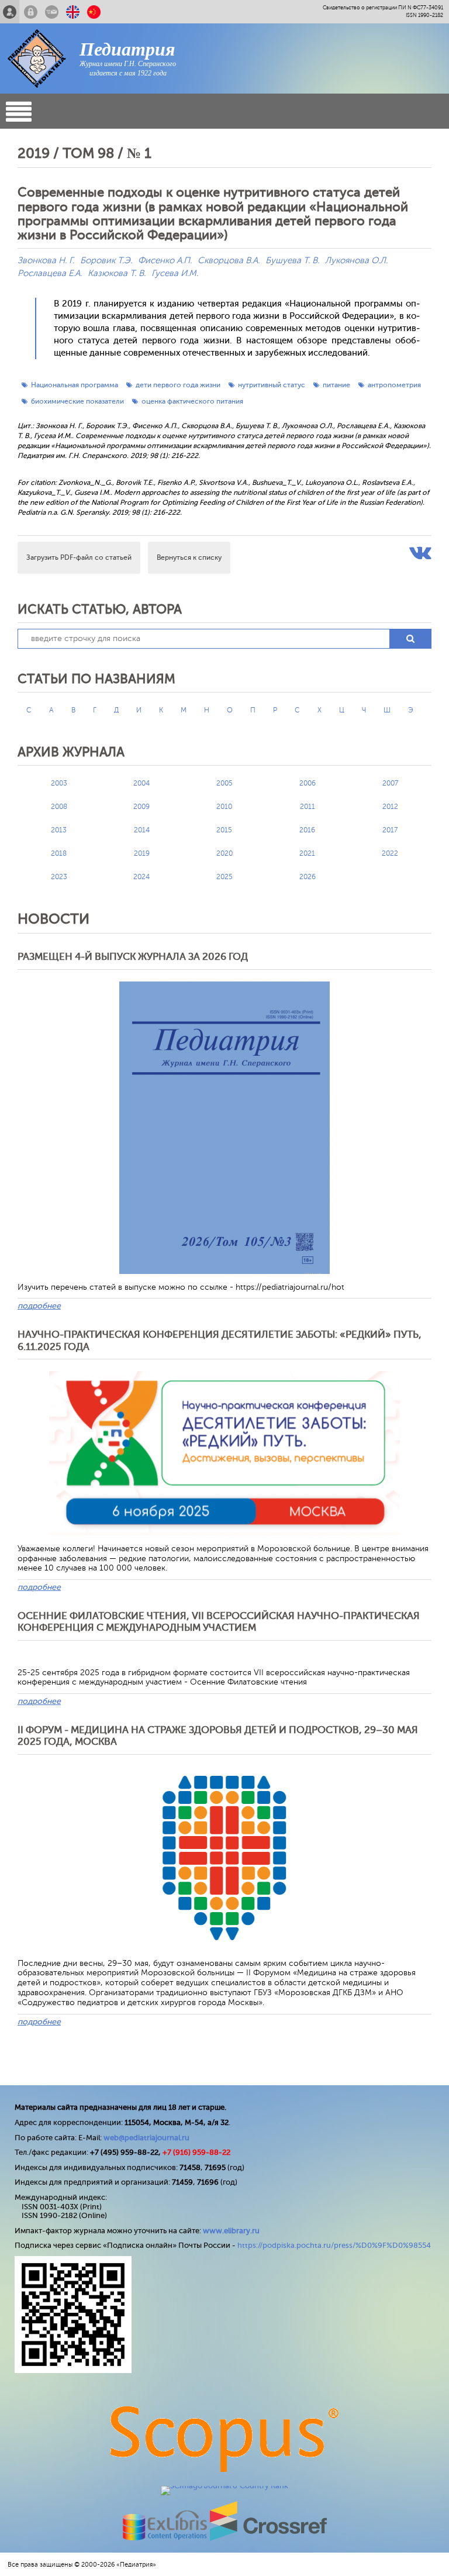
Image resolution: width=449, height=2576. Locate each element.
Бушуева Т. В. (292, 261)
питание (336, 385)
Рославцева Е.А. (50, 273)
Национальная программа (75, 385)
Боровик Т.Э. (106, 261)
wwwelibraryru (231, 2231)
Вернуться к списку (189, 557)
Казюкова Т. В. (117, 273)
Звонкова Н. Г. (46, 261)
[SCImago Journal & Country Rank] (224, 2486)
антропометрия (394, 385)
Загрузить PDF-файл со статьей (79, 557)
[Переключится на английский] (73, 12)
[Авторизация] (31, 12)
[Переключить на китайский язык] (94, 12)
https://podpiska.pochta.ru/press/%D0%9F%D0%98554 (334, 2245)
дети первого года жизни (178, 385)
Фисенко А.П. (165, 261)
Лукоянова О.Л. (356, 261)
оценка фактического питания (192, 401)
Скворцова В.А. (229, 261)
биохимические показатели (77, 401)
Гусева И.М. (175, 273)
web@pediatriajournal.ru (146, 2138)
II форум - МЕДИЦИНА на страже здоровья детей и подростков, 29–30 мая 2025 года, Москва (218, 1736)
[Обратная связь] (52, 12)
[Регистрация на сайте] (10, 12)
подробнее (39, 1306)
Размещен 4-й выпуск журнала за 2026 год (133, 957)
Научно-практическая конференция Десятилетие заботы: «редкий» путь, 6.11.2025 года (220, 1340)
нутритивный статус (272, 385)
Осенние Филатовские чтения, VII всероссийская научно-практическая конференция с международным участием (219, 1622)
